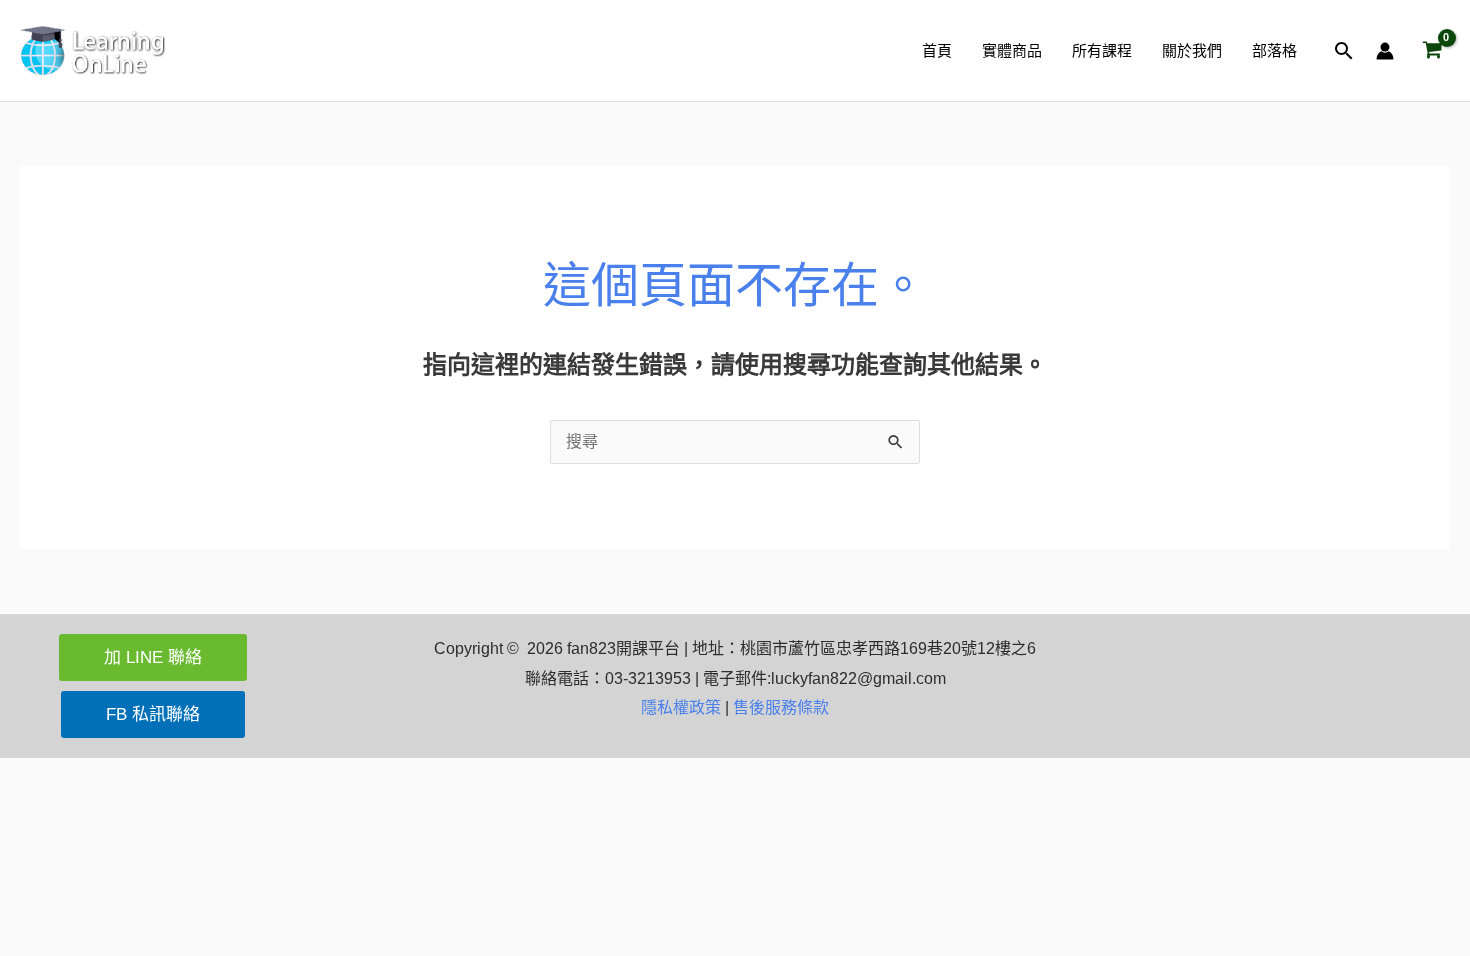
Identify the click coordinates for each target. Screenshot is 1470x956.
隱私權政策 (681, 707)
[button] (1344, 50)
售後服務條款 (781, 707)
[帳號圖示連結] (1385, 51)
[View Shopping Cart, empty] (1432, 51)
